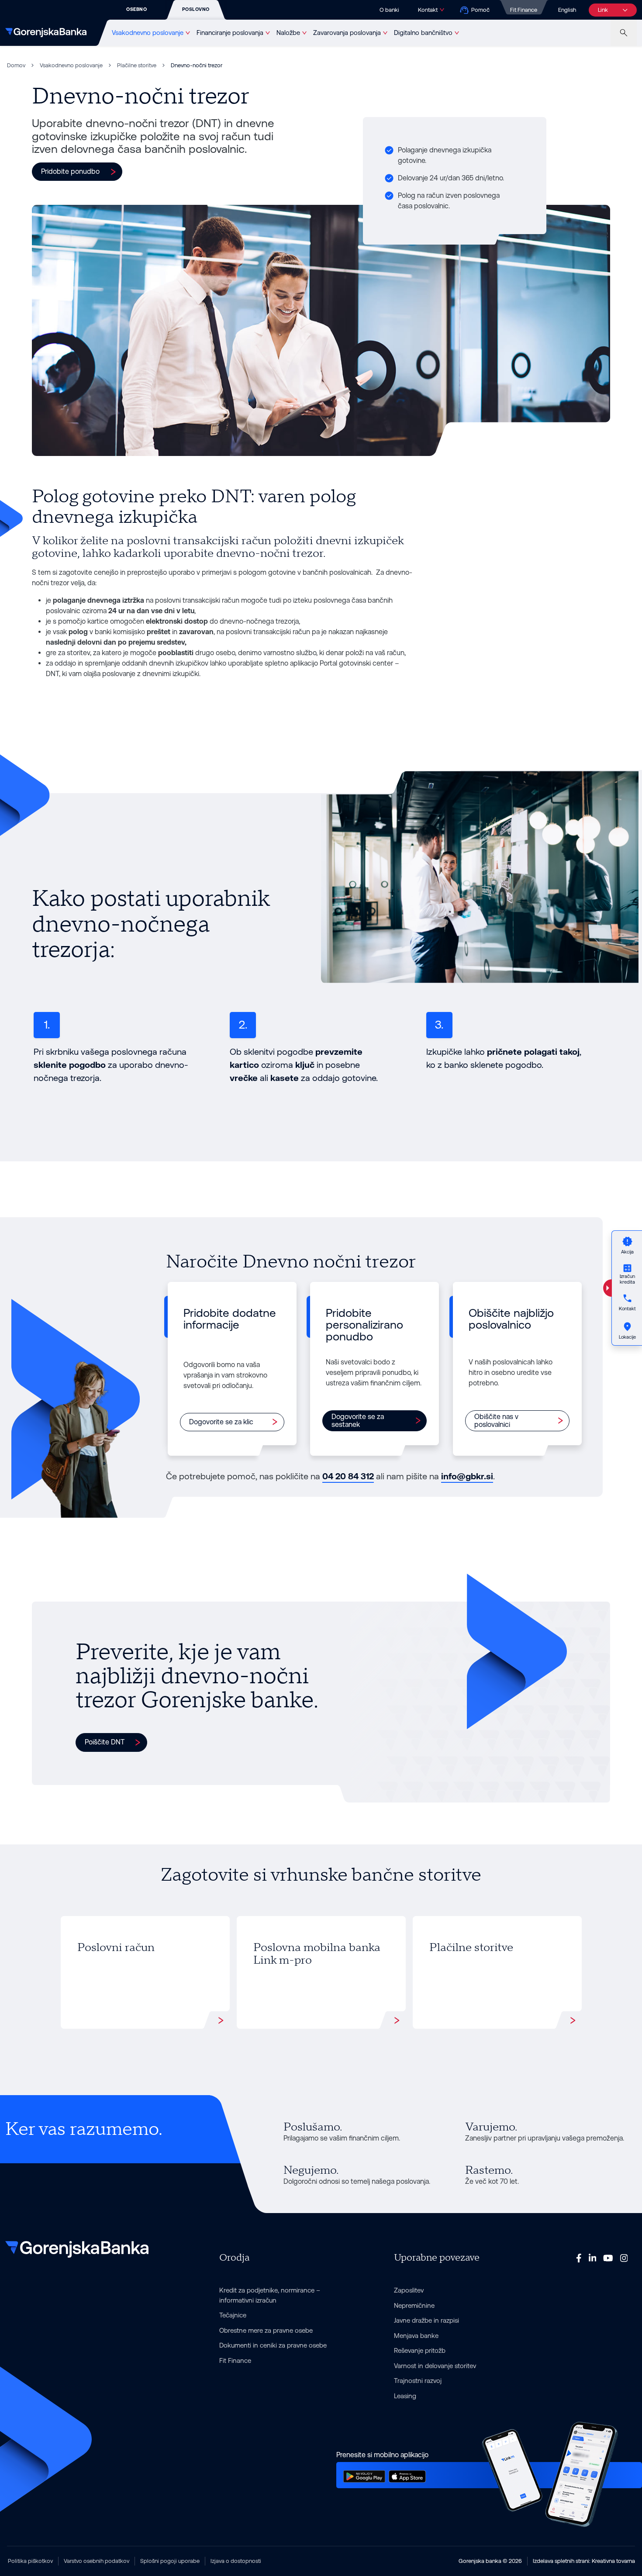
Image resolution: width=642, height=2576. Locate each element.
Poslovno (196, 9)
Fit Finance (524, 10)
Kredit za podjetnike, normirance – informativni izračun (270, 2295)
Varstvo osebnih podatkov (97, 2561)
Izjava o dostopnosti (236, 2561)
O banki (389, 10)
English (567, 10)
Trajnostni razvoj (418, 2381)
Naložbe (288, 33)
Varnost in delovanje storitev (435, 2366)
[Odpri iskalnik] (624, 33)
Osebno (136, 9)
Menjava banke (416, 2336)
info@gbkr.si (467, 1476)
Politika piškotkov (30, 2561)
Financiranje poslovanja (230, 33)
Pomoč (480, 10)
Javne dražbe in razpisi (426, 2320)
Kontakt (428, 10)
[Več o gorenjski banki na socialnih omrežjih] (579, 2258)
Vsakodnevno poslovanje (148, 33)
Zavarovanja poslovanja (347, 33)
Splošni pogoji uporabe (170, 2561)
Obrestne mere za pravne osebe (266, 2330)
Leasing (405, 2396)
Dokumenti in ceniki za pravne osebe (273, 2345)
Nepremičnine (414, 2305)
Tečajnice (233, 2315)
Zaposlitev (409, 2290)
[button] (77, 172)
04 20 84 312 (348, 1476)
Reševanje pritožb (420, 2350)
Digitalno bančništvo (423, 33)
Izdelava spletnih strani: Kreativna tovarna (584, 2561)
